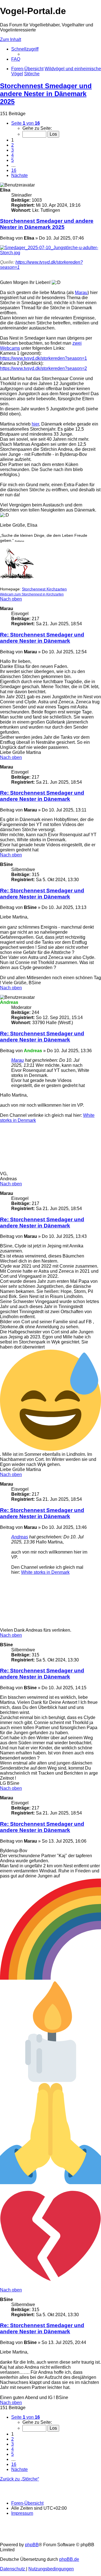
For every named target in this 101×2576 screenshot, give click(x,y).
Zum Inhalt (11, 39)
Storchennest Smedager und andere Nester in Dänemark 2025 (46, 94)
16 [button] (14, 170)
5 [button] (12, 160)
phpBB (32, 2545)
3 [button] (12, 150)
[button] (26, 123)
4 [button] (12, 155)
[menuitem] (16, 59)
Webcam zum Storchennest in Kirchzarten (32, 594)
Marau (81, 293)
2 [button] (12, 145)
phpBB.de (69, 2559)
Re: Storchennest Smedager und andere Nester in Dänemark (42, 638)
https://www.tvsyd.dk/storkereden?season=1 (43, 358)
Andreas (20, 1537)
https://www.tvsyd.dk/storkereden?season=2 (43, 368)
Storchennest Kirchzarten (44, 589)
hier (35, 424)
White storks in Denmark (45, 1572)
